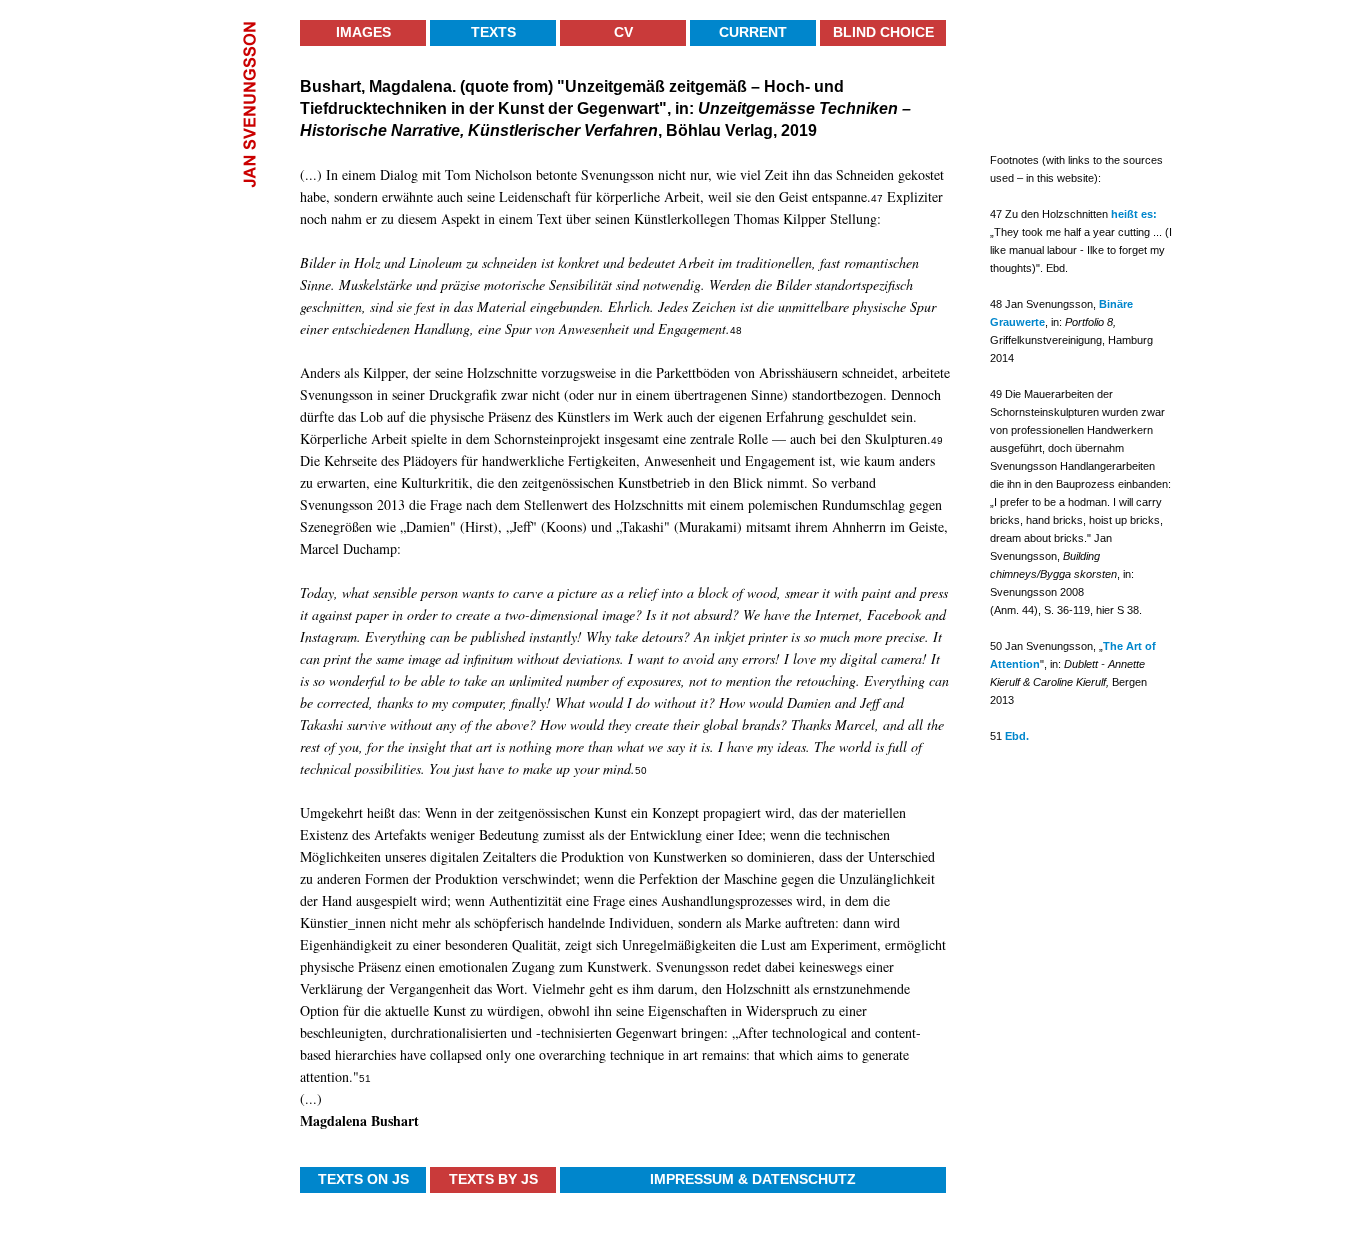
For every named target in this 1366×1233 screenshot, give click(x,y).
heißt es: (1134, 214)
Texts (493, 32)
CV (623, 32)
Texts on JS (363, 1179)
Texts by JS (493, 1179)
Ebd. (1017, 736)
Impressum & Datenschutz (753, 1179)
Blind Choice (883, 32)
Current (753, 32)
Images (363, 32)
